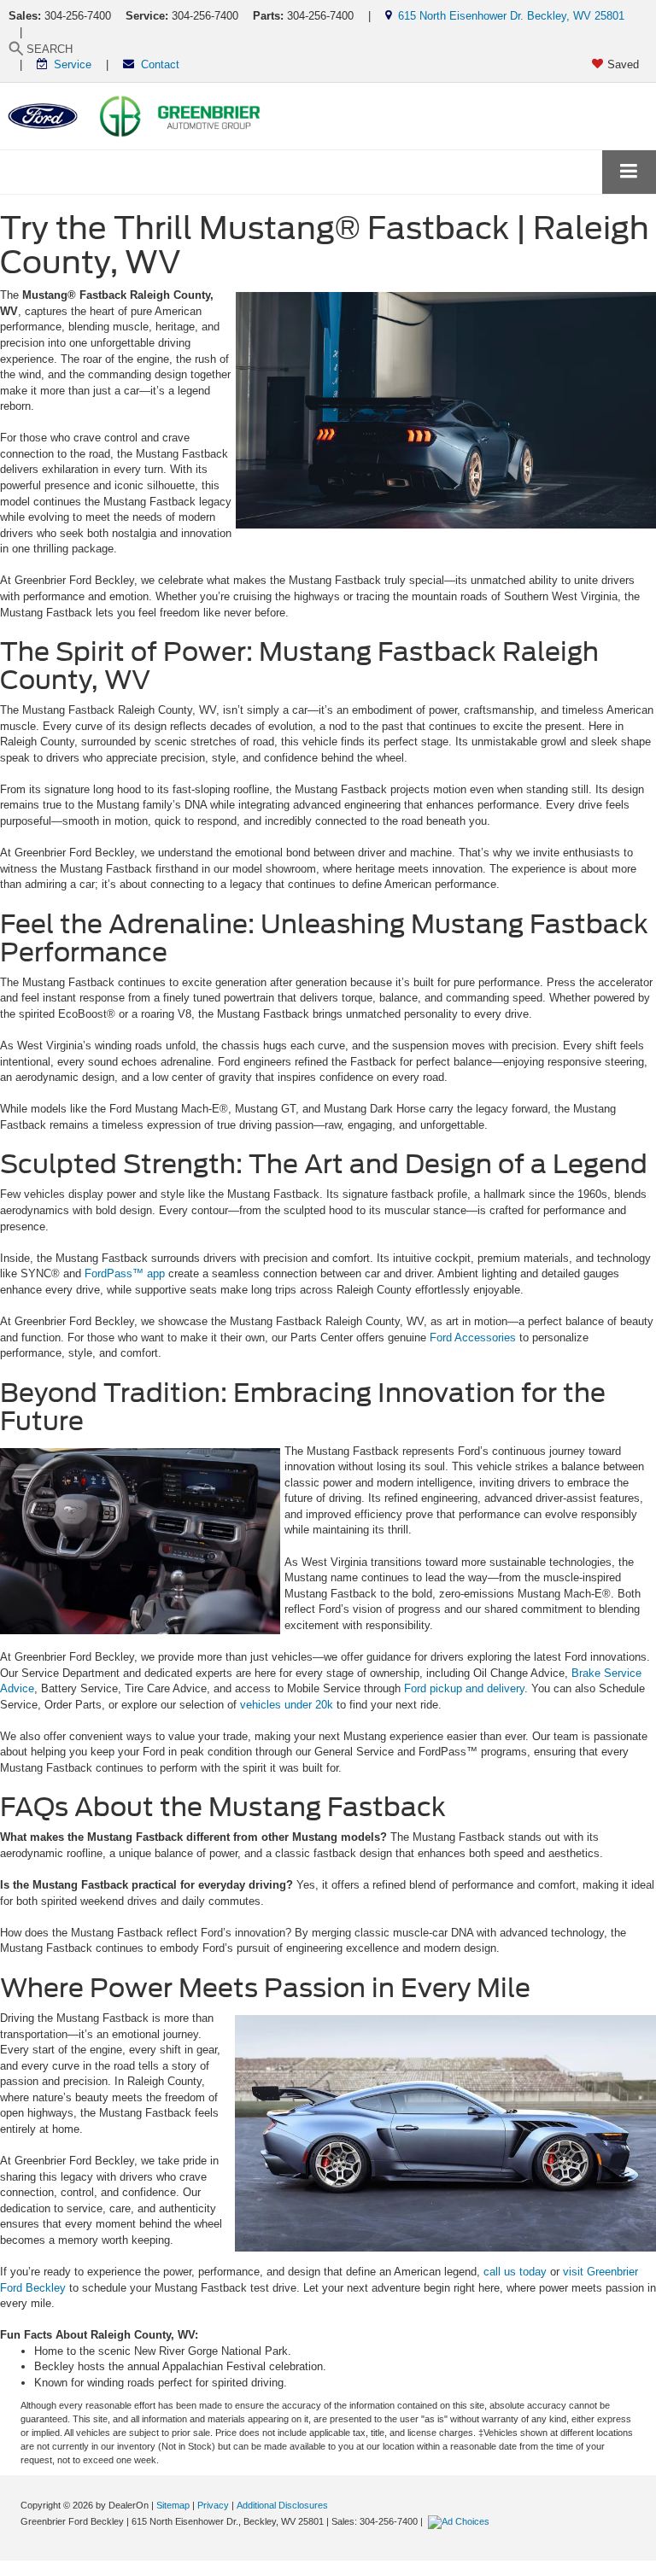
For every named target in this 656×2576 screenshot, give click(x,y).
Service (69, 64)
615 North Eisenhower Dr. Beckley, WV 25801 (508, 16)
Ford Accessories (473, 1338)
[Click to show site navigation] (629, 172)
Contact (157, 64)
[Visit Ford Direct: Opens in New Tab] (461, 2521)
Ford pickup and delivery (464, 1688)
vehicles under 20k (287, 1705)
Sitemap (173, 2505)
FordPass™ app (125, 1273)
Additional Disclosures (282, 2505)
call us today (515, 2272)
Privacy (213, 2505)
